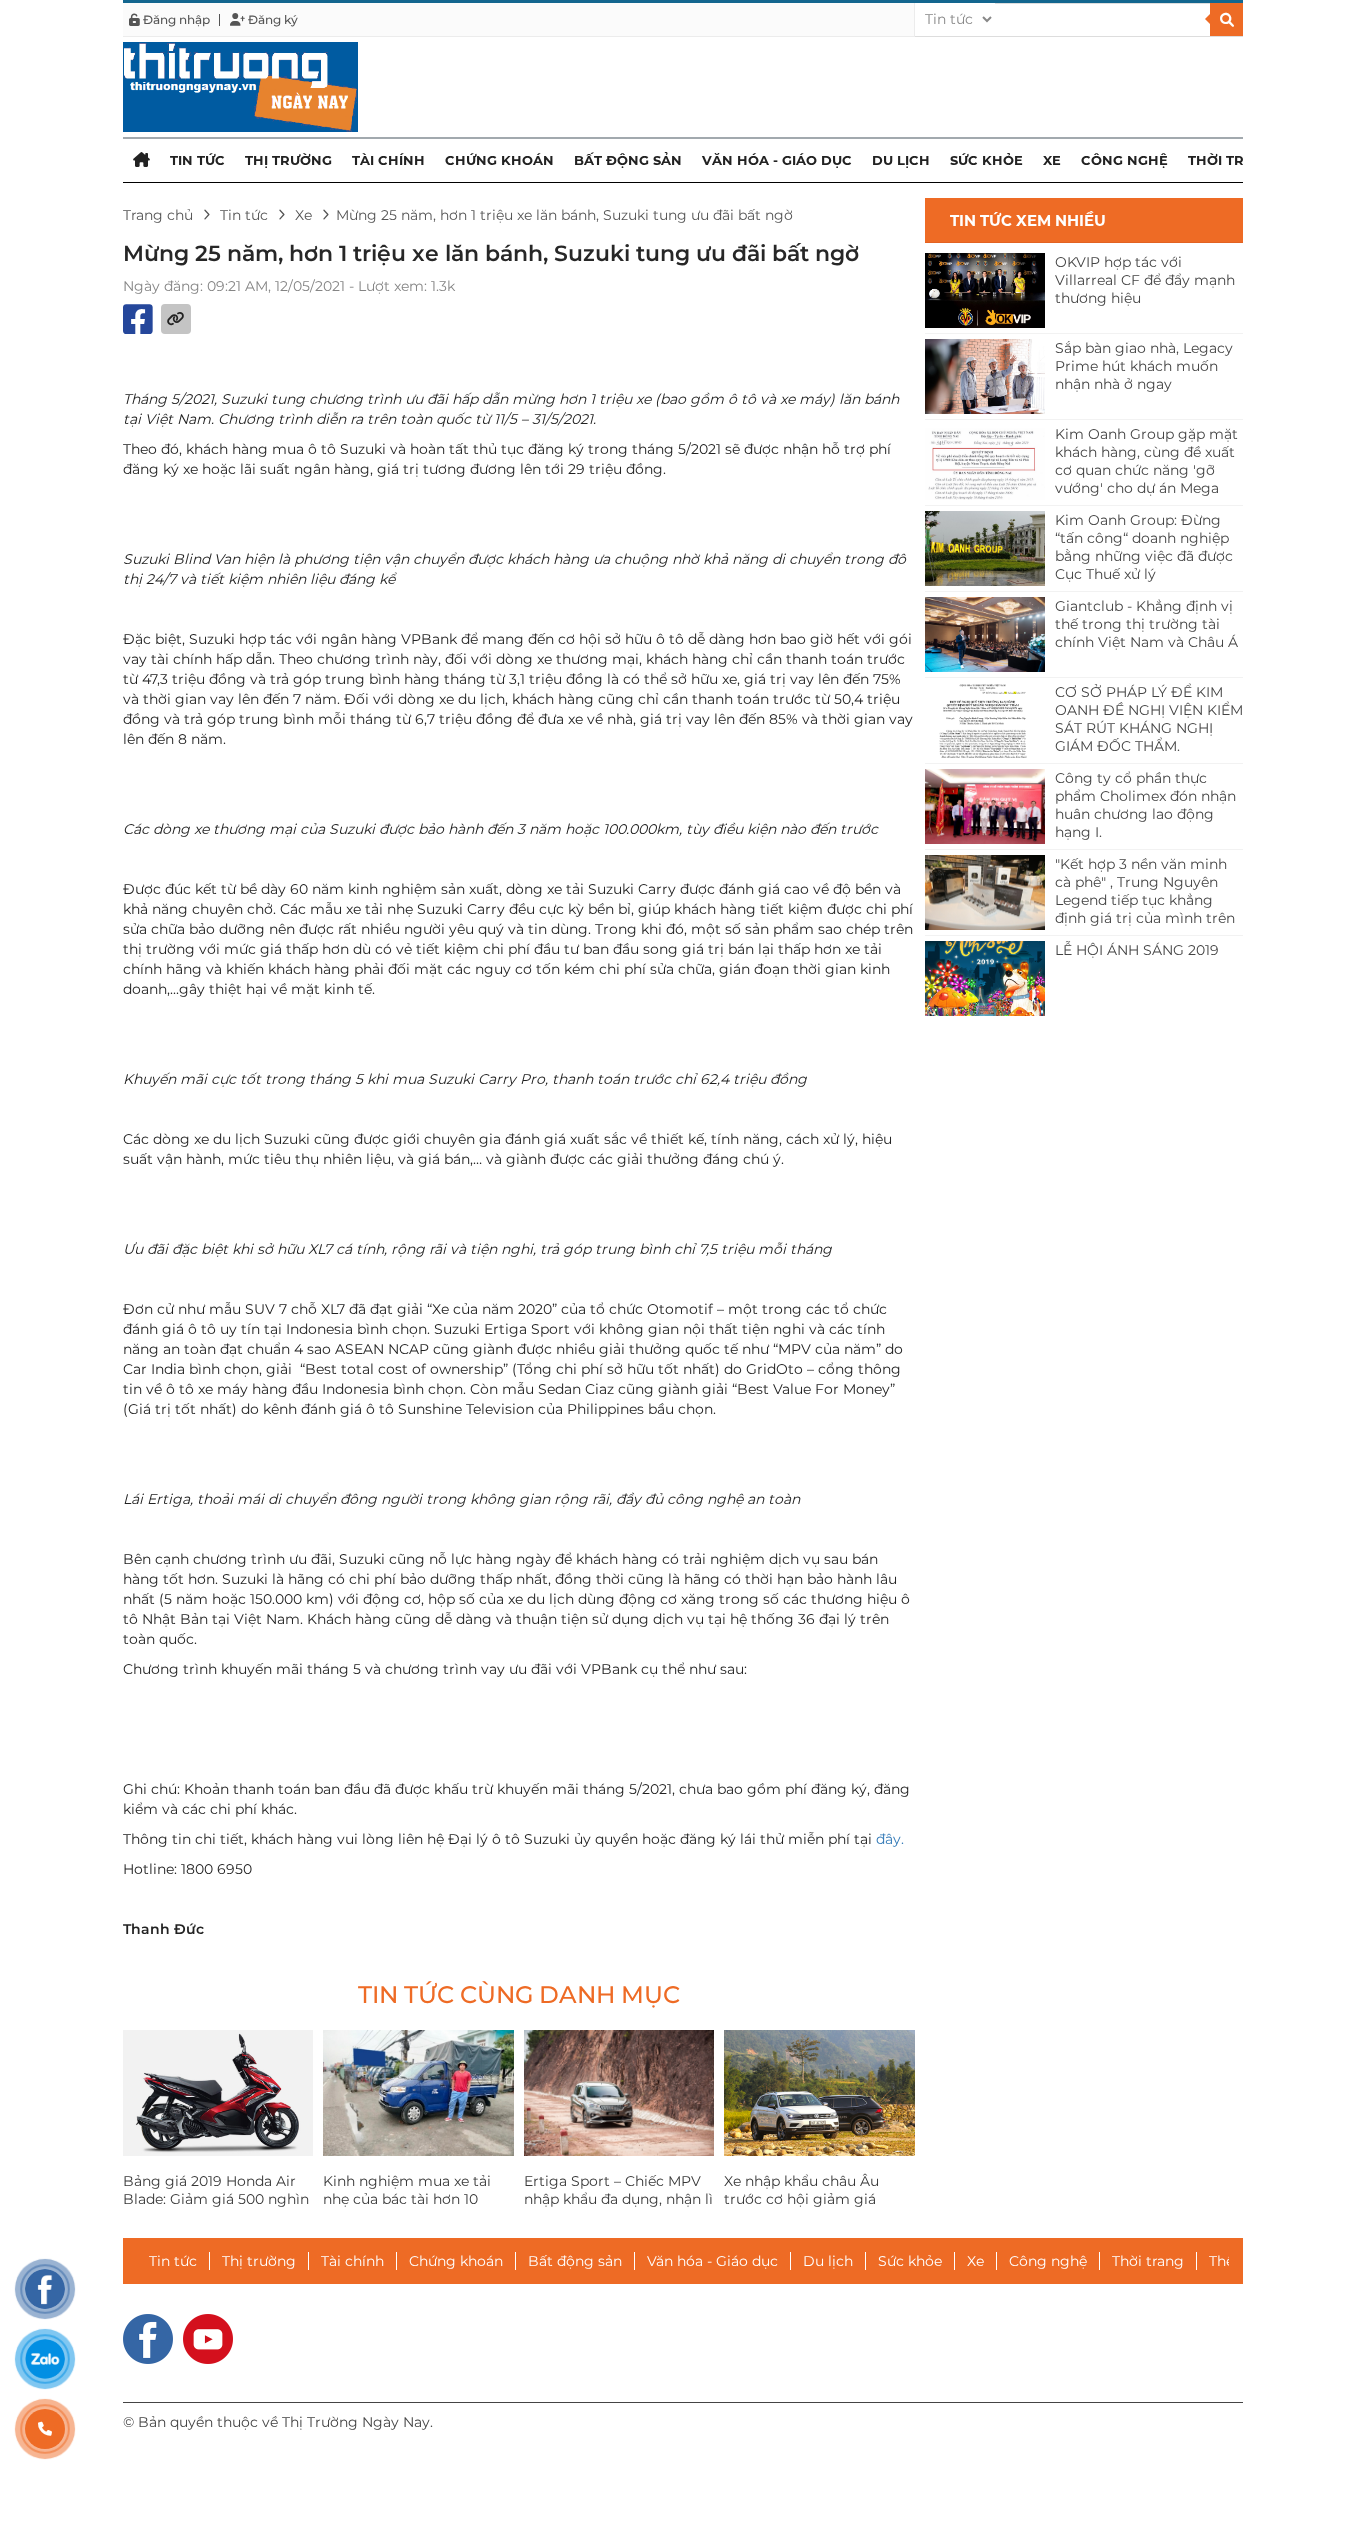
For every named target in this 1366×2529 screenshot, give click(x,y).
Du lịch (901, 160)
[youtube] (208, 2337)
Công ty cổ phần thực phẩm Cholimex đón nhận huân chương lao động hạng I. (1145, 805)
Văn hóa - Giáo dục (777, 160)
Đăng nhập (175, 20)
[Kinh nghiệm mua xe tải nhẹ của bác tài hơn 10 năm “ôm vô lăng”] (418, 2093)
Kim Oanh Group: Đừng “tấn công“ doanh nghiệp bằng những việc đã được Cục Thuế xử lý (1144, 547)
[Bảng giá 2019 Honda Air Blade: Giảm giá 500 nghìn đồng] (218, 2093)
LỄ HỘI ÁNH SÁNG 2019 (1137, 950)
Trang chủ (158, 215)
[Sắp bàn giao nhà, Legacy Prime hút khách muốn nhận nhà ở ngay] (985, 376)
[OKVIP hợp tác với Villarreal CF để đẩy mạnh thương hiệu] (985, 290)
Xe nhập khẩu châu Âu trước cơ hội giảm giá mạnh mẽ (801, 2199)
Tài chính (388, 160)
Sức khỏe (986, 160)
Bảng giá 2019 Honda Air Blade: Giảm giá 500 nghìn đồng (216, 2199)
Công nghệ (1124, 160)
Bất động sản (628, 160)
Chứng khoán (499, 160)
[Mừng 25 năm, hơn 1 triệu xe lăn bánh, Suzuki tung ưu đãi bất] (240, 86)
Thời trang (1231, 160)
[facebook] (148, 2337)
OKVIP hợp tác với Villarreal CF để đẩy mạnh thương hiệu (1145, 280)
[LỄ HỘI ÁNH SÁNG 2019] (985, 978)
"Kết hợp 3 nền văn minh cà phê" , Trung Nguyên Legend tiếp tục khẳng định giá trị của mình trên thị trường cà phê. (1145, 892)
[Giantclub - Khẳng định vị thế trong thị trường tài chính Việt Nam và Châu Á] (985, 634)
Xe (1052, 160)
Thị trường (288, 160)
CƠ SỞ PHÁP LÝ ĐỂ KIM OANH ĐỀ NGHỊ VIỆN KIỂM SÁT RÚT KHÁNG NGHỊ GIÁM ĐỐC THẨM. (1149, 719)
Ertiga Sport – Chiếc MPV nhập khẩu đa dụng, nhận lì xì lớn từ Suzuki (618, 2199)
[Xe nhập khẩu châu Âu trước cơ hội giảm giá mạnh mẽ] (819, 2093)
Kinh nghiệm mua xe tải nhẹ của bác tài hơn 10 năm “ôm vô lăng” (407, 2199)
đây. (890, 1839)
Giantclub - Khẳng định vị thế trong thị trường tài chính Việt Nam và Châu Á (1146, 624)
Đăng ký (271, 20)
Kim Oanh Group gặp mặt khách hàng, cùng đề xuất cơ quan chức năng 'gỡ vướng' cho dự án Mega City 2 (1146, 462)
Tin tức (197, 160)
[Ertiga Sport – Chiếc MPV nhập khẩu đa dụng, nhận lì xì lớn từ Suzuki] (619, 2093)
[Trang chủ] (141, 159)
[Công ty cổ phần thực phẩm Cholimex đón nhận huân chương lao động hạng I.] (985, 806)
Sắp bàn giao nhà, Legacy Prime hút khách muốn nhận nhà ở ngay (1144, 366)
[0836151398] (45, 2429)
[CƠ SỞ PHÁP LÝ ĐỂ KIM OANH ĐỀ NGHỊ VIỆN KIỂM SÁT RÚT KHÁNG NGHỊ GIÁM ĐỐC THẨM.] (985, 720)
